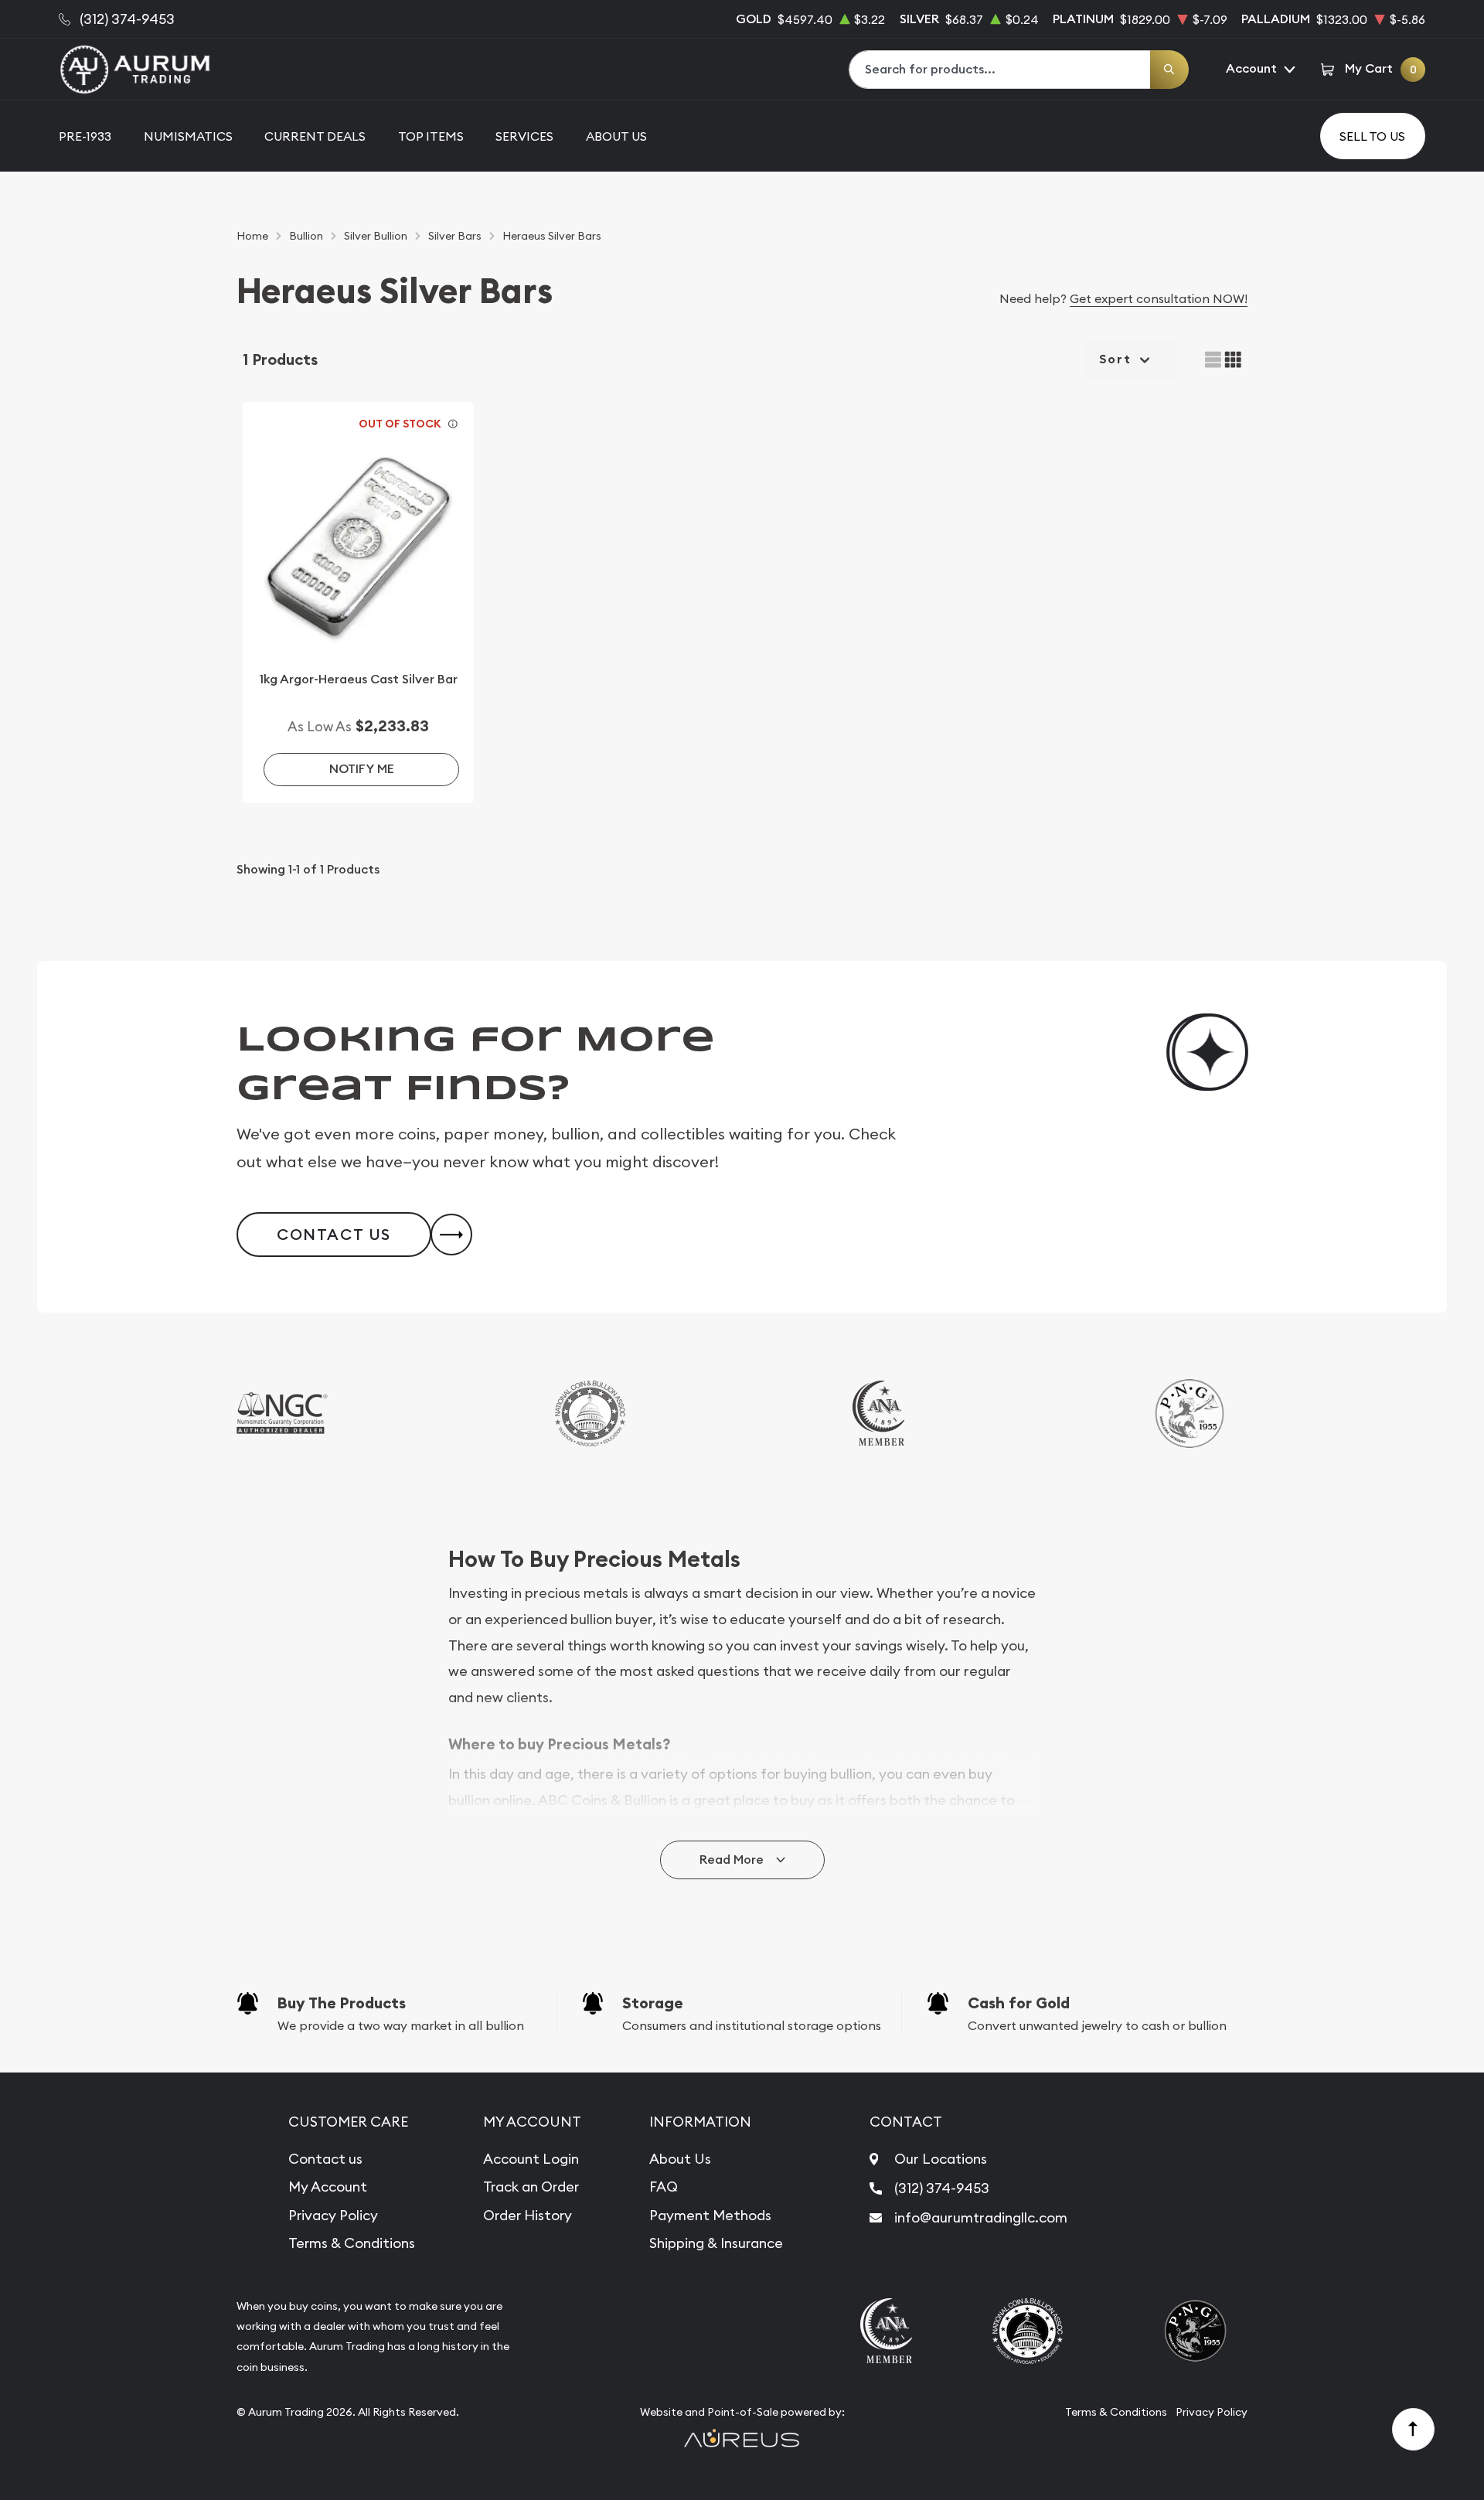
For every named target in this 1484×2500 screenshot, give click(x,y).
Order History (528, 2215)
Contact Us (334, 1235)
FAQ (664, 2187)
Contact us (325, 2159)
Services (524, 136)
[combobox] (1000, 70)
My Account (328, 2187)
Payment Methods (710, 2215)
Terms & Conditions (352, 2243)
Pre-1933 (85, 136)
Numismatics (188, 136)
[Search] (1169, 70)
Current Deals (315, 136)
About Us (616, 136)
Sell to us (1372, 136)
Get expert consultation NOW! (1159, 298)
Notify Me (362, 769)
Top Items (431, 136)
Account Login (531, 2159)
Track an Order (531, 2187)
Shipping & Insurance (716, 2243)
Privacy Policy (333, 2215)
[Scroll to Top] (1414, 2430)
